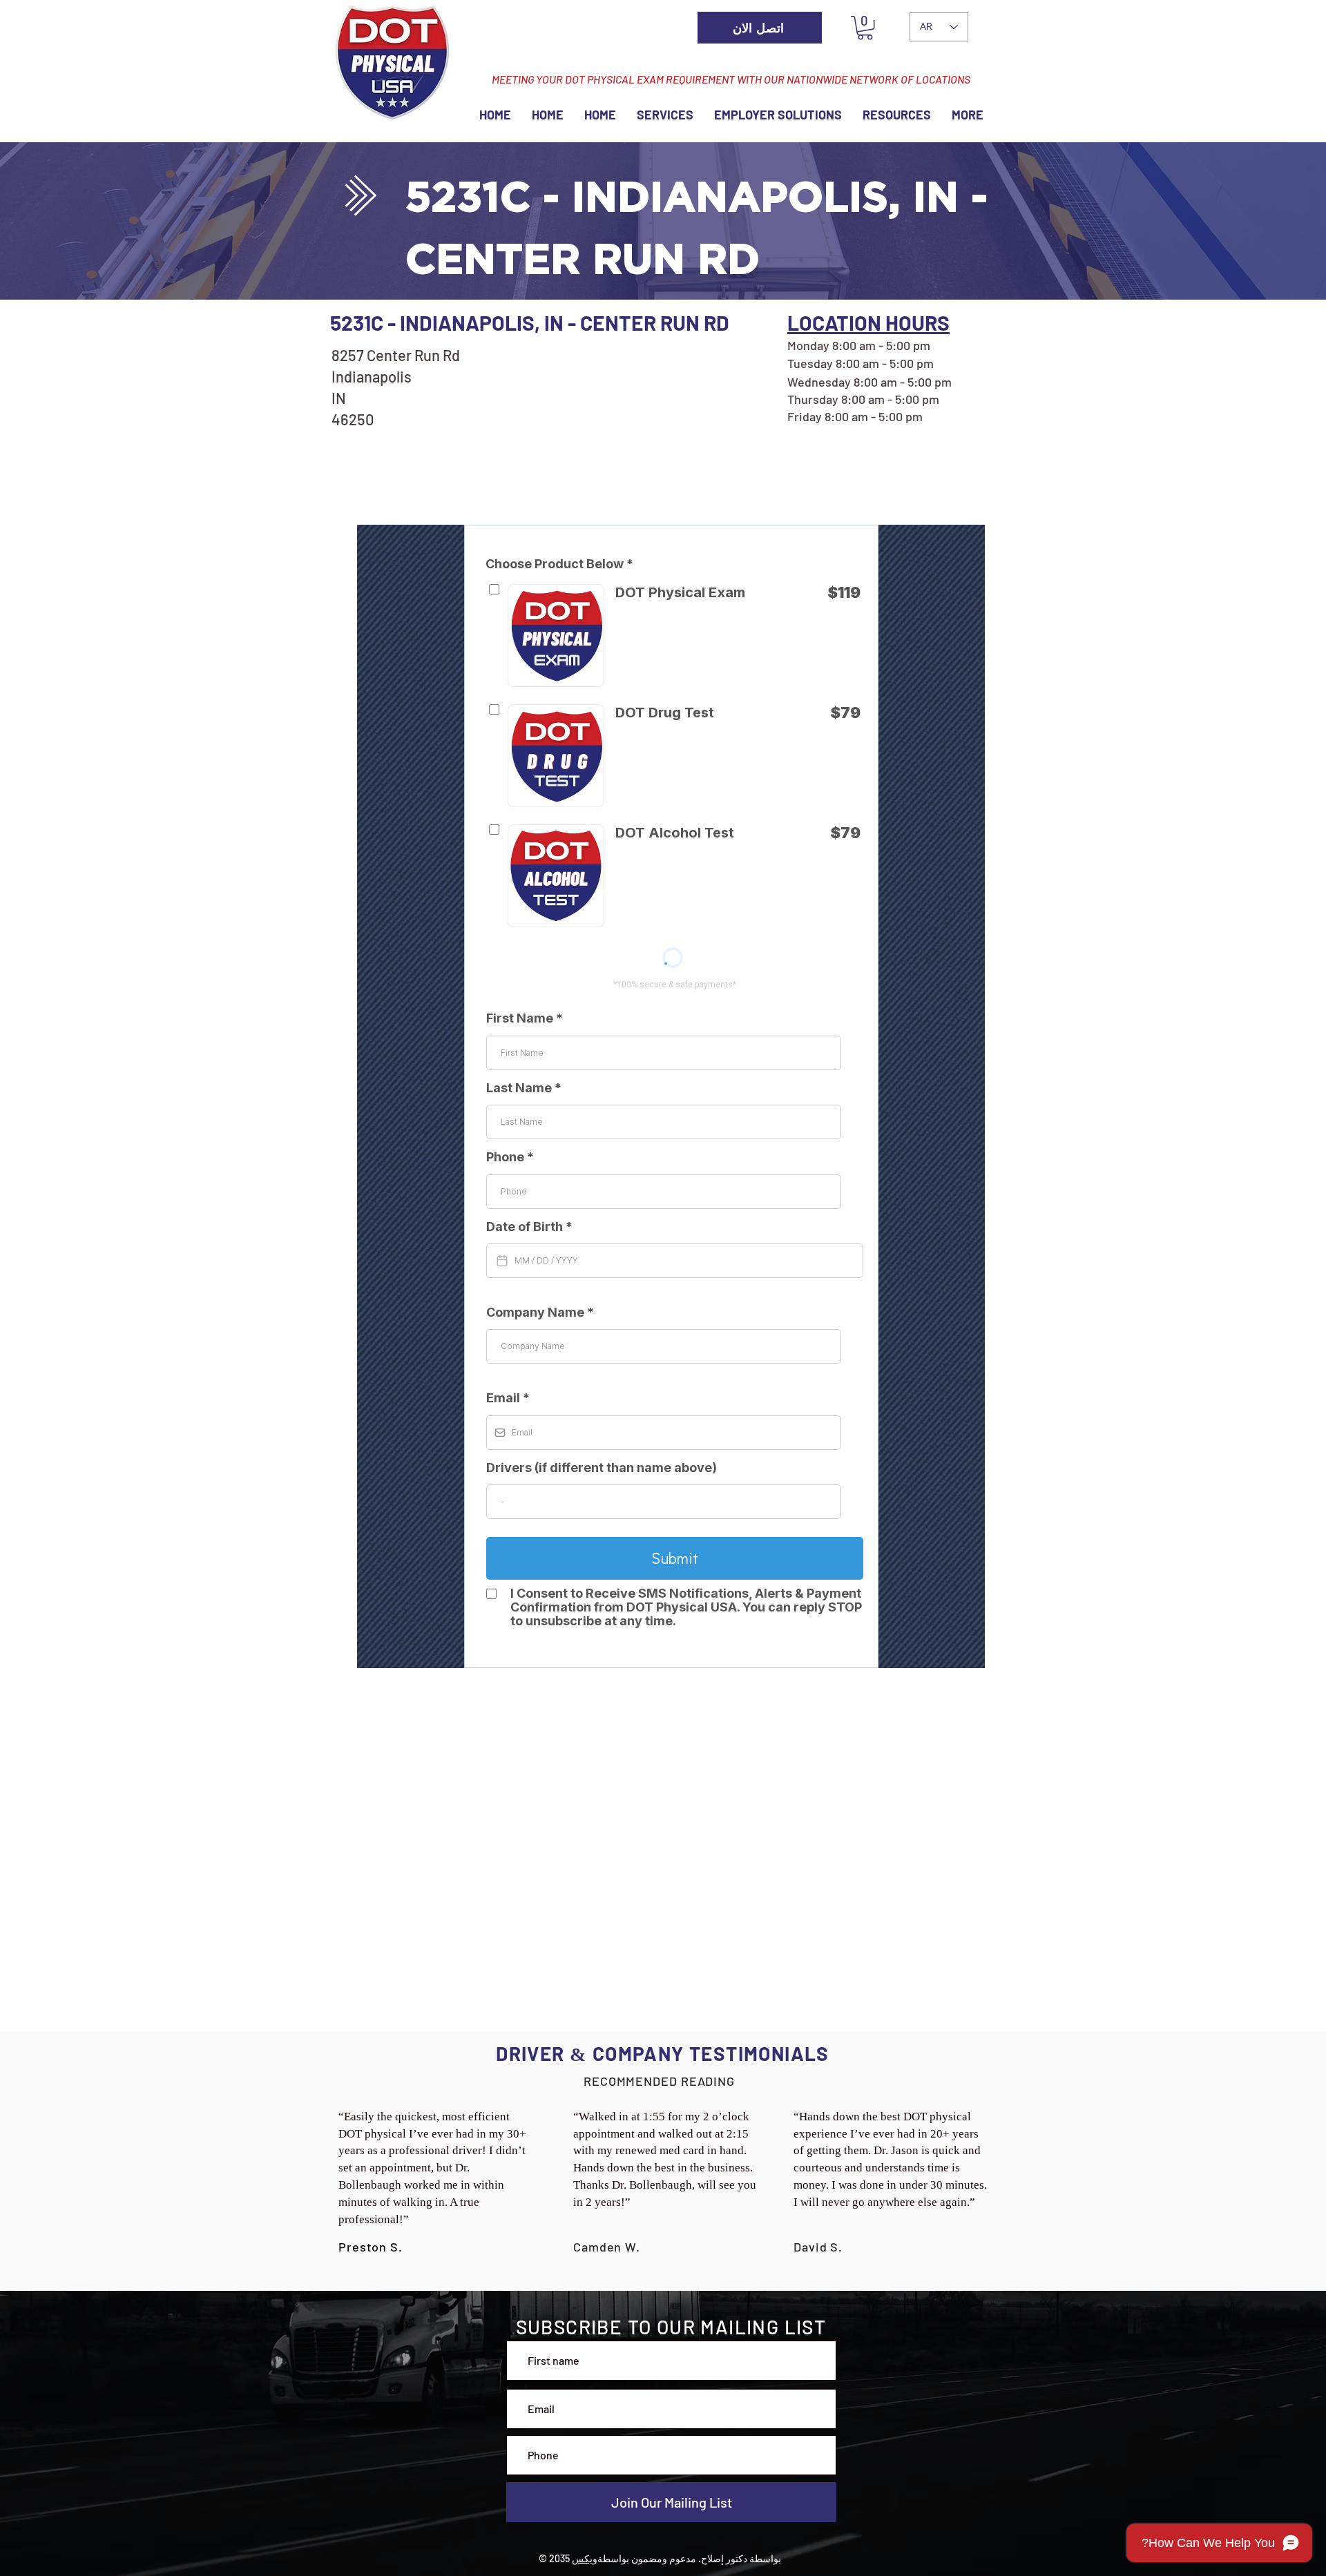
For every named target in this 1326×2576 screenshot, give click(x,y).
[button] (865, 28)
